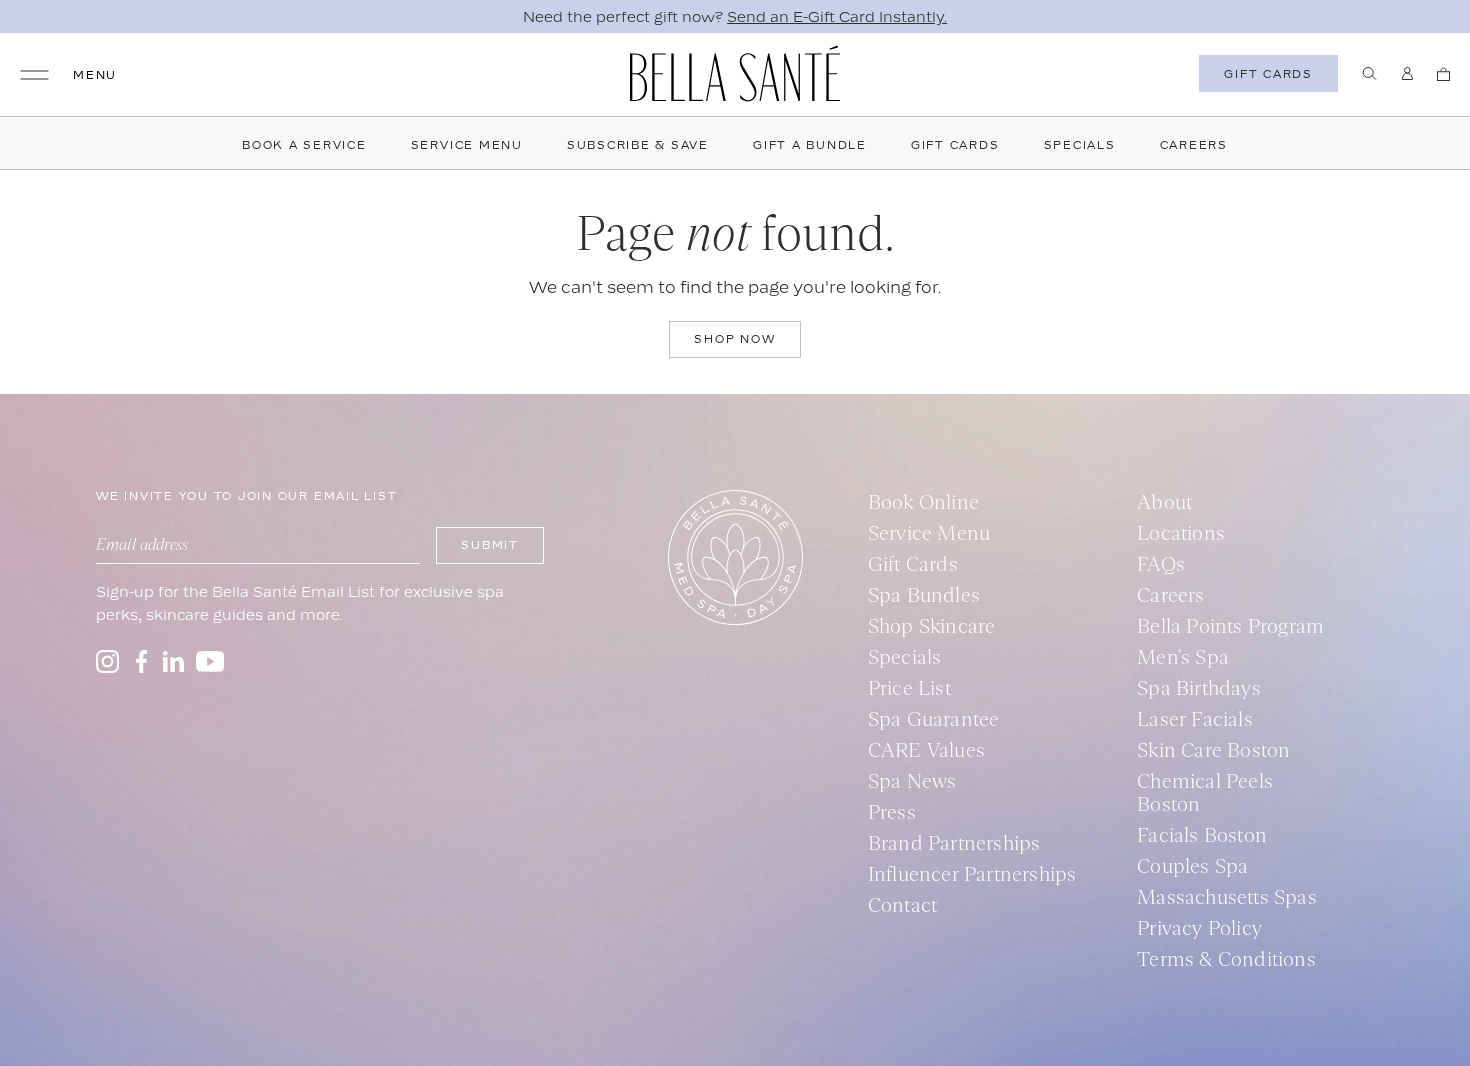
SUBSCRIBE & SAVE (638, 145)
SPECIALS (1080, 145)
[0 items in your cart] (1443, 74)
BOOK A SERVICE (304, 145)
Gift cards (1268, 74)
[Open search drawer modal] (1369, 73)
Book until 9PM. (891, 16)
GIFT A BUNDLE (810, 145)
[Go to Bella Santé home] (735, 73)
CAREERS (1194, 145)
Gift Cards (955, 145)
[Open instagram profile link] (107, 661)
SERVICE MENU (467, 145)
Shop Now (734, 339)
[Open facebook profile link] (141, 661)
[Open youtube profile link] (210, 661)
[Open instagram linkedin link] (173, 661)
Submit (490, 545)
